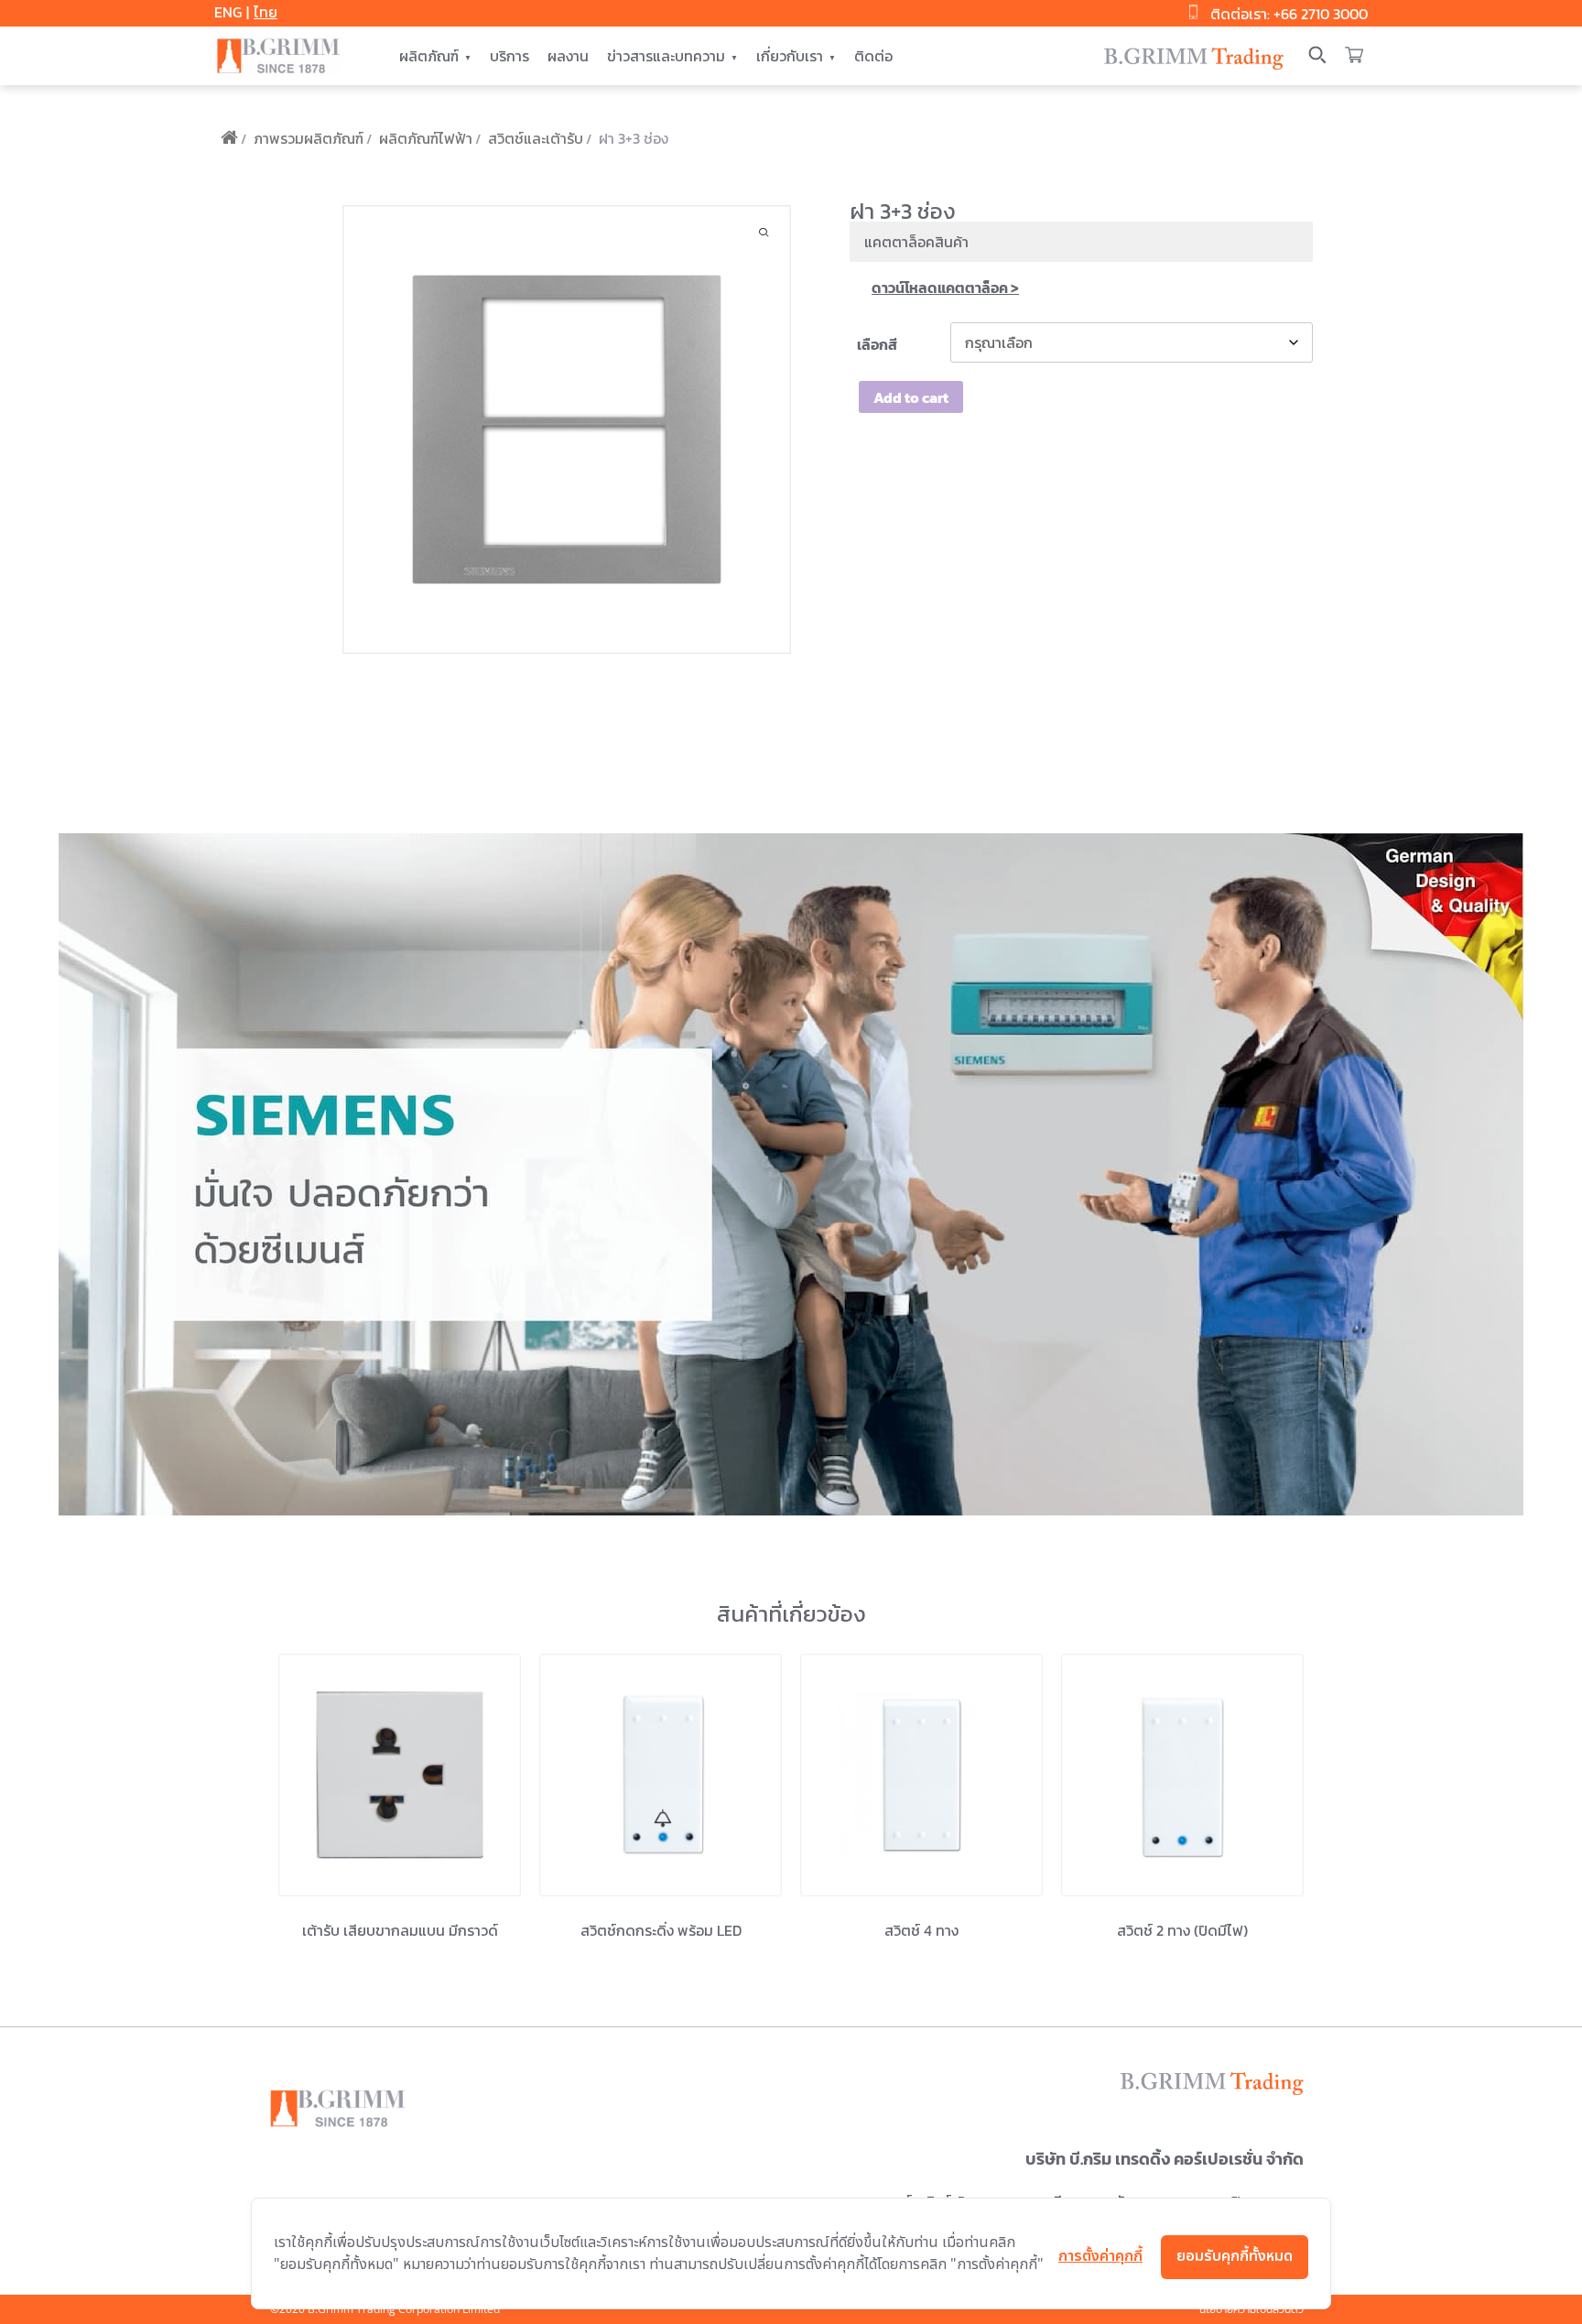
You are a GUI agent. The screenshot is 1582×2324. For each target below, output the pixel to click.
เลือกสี (877, 344)
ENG (228, 12)
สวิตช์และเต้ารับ (536, 138)
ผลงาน (568, 56)
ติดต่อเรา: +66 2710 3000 (1289, 14)
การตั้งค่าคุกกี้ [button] (1100, 2256)
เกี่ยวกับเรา (790, 56)
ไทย (265, 12)
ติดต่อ (873, 56)
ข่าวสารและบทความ (666, 56)
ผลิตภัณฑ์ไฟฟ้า (426, 138)
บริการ (509, 56)
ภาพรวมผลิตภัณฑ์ (309, 138)
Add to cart (911, 397)
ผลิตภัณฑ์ (429, 56)
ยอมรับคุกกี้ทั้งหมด (1235, 2256)
